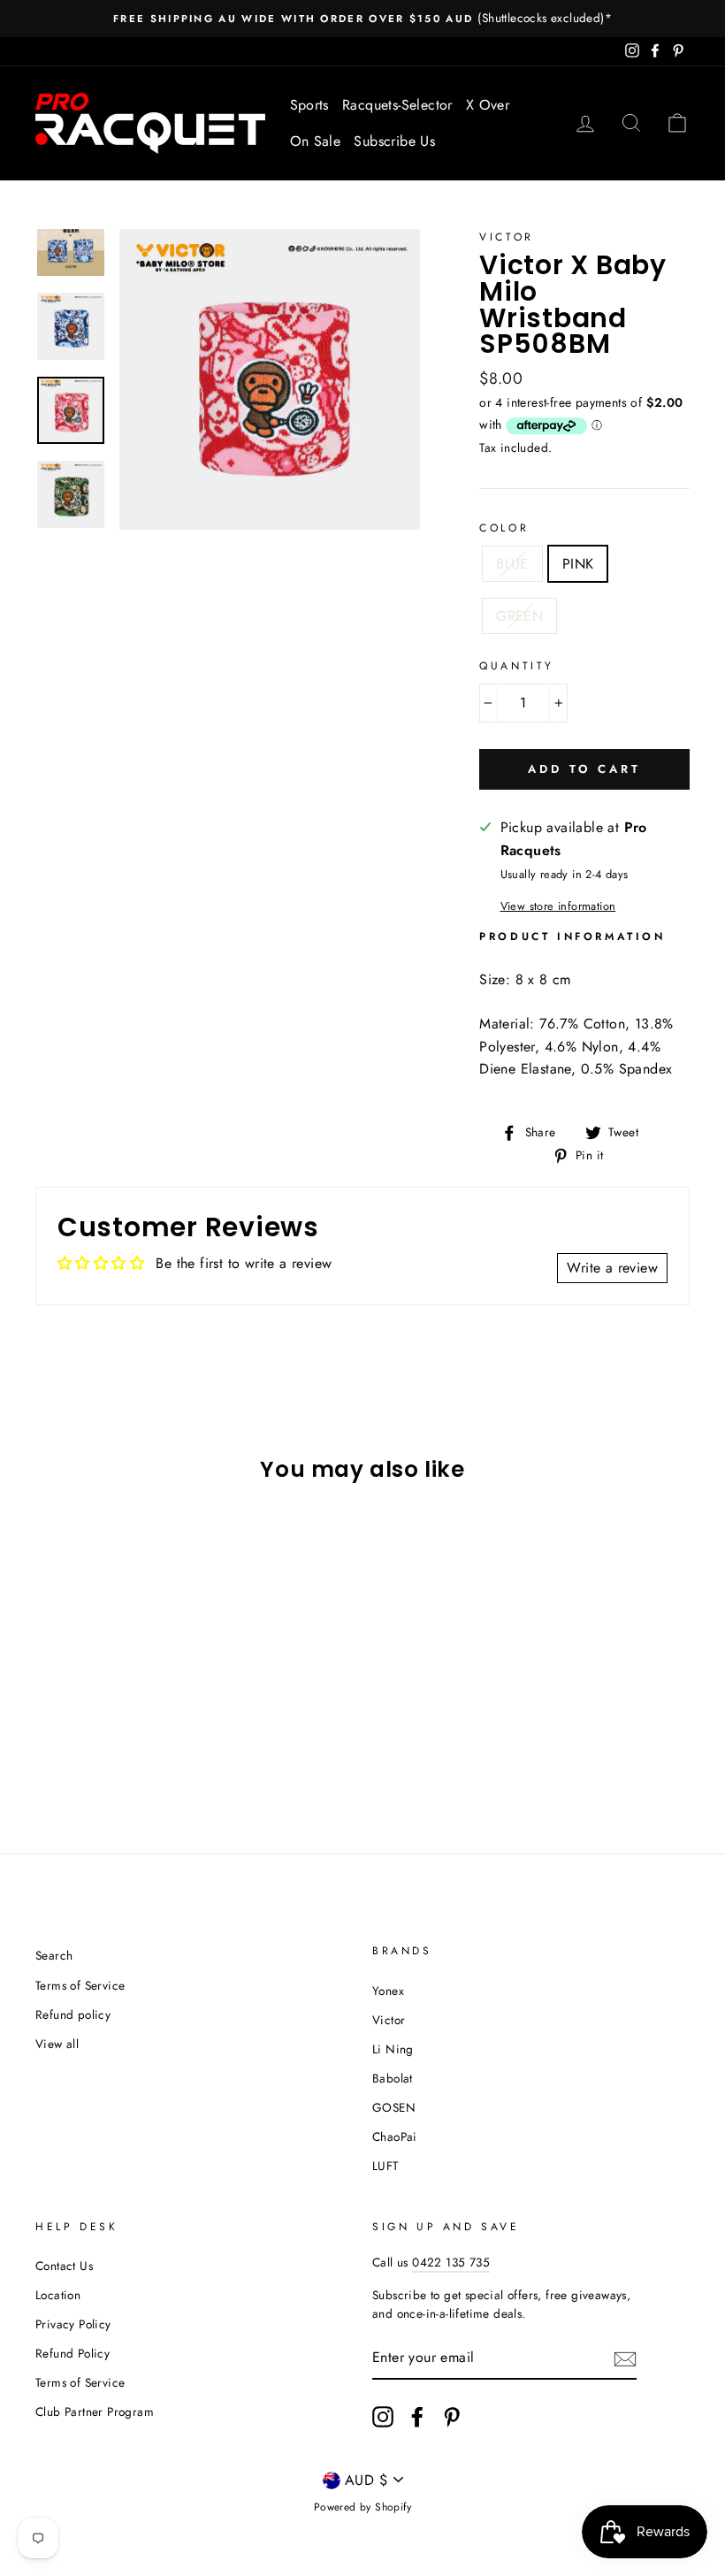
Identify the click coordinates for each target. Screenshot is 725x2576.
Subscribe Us (394, 141)
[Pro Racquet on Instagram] (383, 2417)
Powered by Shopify (362, 2507)
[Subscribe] (625, 2358)
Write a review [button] (612, 1268)
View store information (558, 906)
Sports (309, 105)
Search (54, 1955)
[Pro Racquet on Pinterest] (452, 2417)
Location (58, 2295)
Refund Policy (72, 2353)
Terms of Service (80, 1985)
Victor (507, 237)
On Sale (316, 141)
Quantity (517, 666)
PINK (578, 564)
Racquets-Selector (397, 105)
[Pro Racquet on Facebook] (417, 2417)
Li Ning (393, 2049)
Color (504, 528)
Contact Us (64, 2266)
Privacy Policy (73, 2324)
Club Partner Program (95, 2412)
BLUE (512, 564)
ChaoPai (395, 2136)
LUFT (385, 2166)
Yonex (388, 1991)
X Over (488, 105)
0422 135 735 (451, 2262)
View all (57, 2044)
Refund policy (73, 2014)
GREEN (519, 616)
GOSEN (394, 2107)
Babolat (393, 2078)
